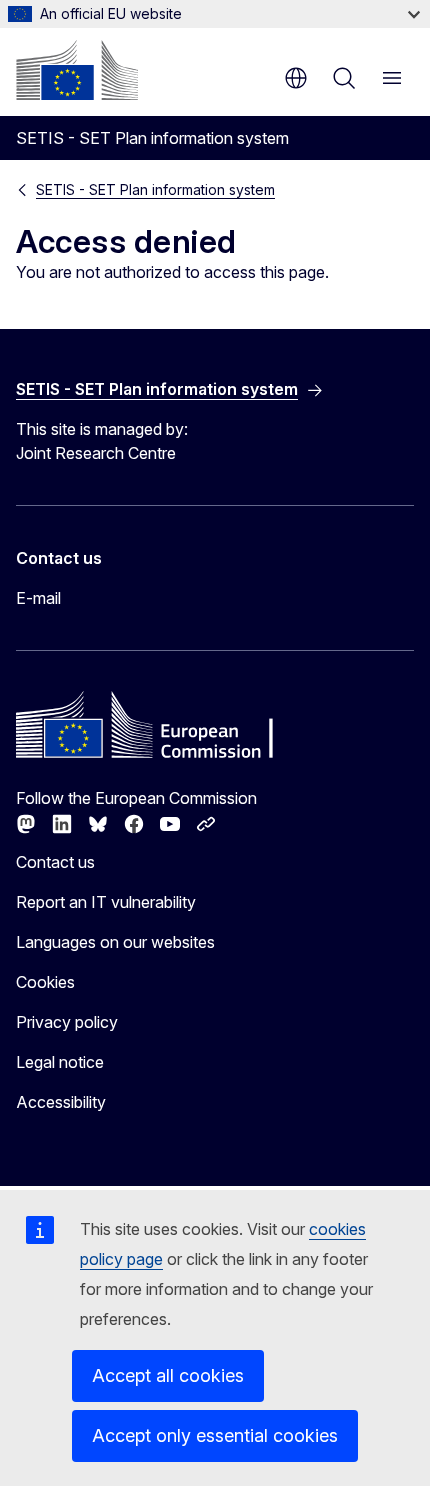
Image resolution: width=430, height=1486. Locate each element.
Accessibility (61, 1102)
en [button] (296, 78)
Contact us (55, 862)
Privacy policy (67, 1022)
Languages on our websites (115, 942)
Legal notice (60, 1062)
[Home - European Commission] (77, 70)
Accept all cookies (168, 1375)
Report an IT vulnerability (106, 902)
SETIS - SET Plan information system (155, 189)
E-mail (38, 598)
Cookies (45, 982)
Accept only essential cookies (215, 1435)
